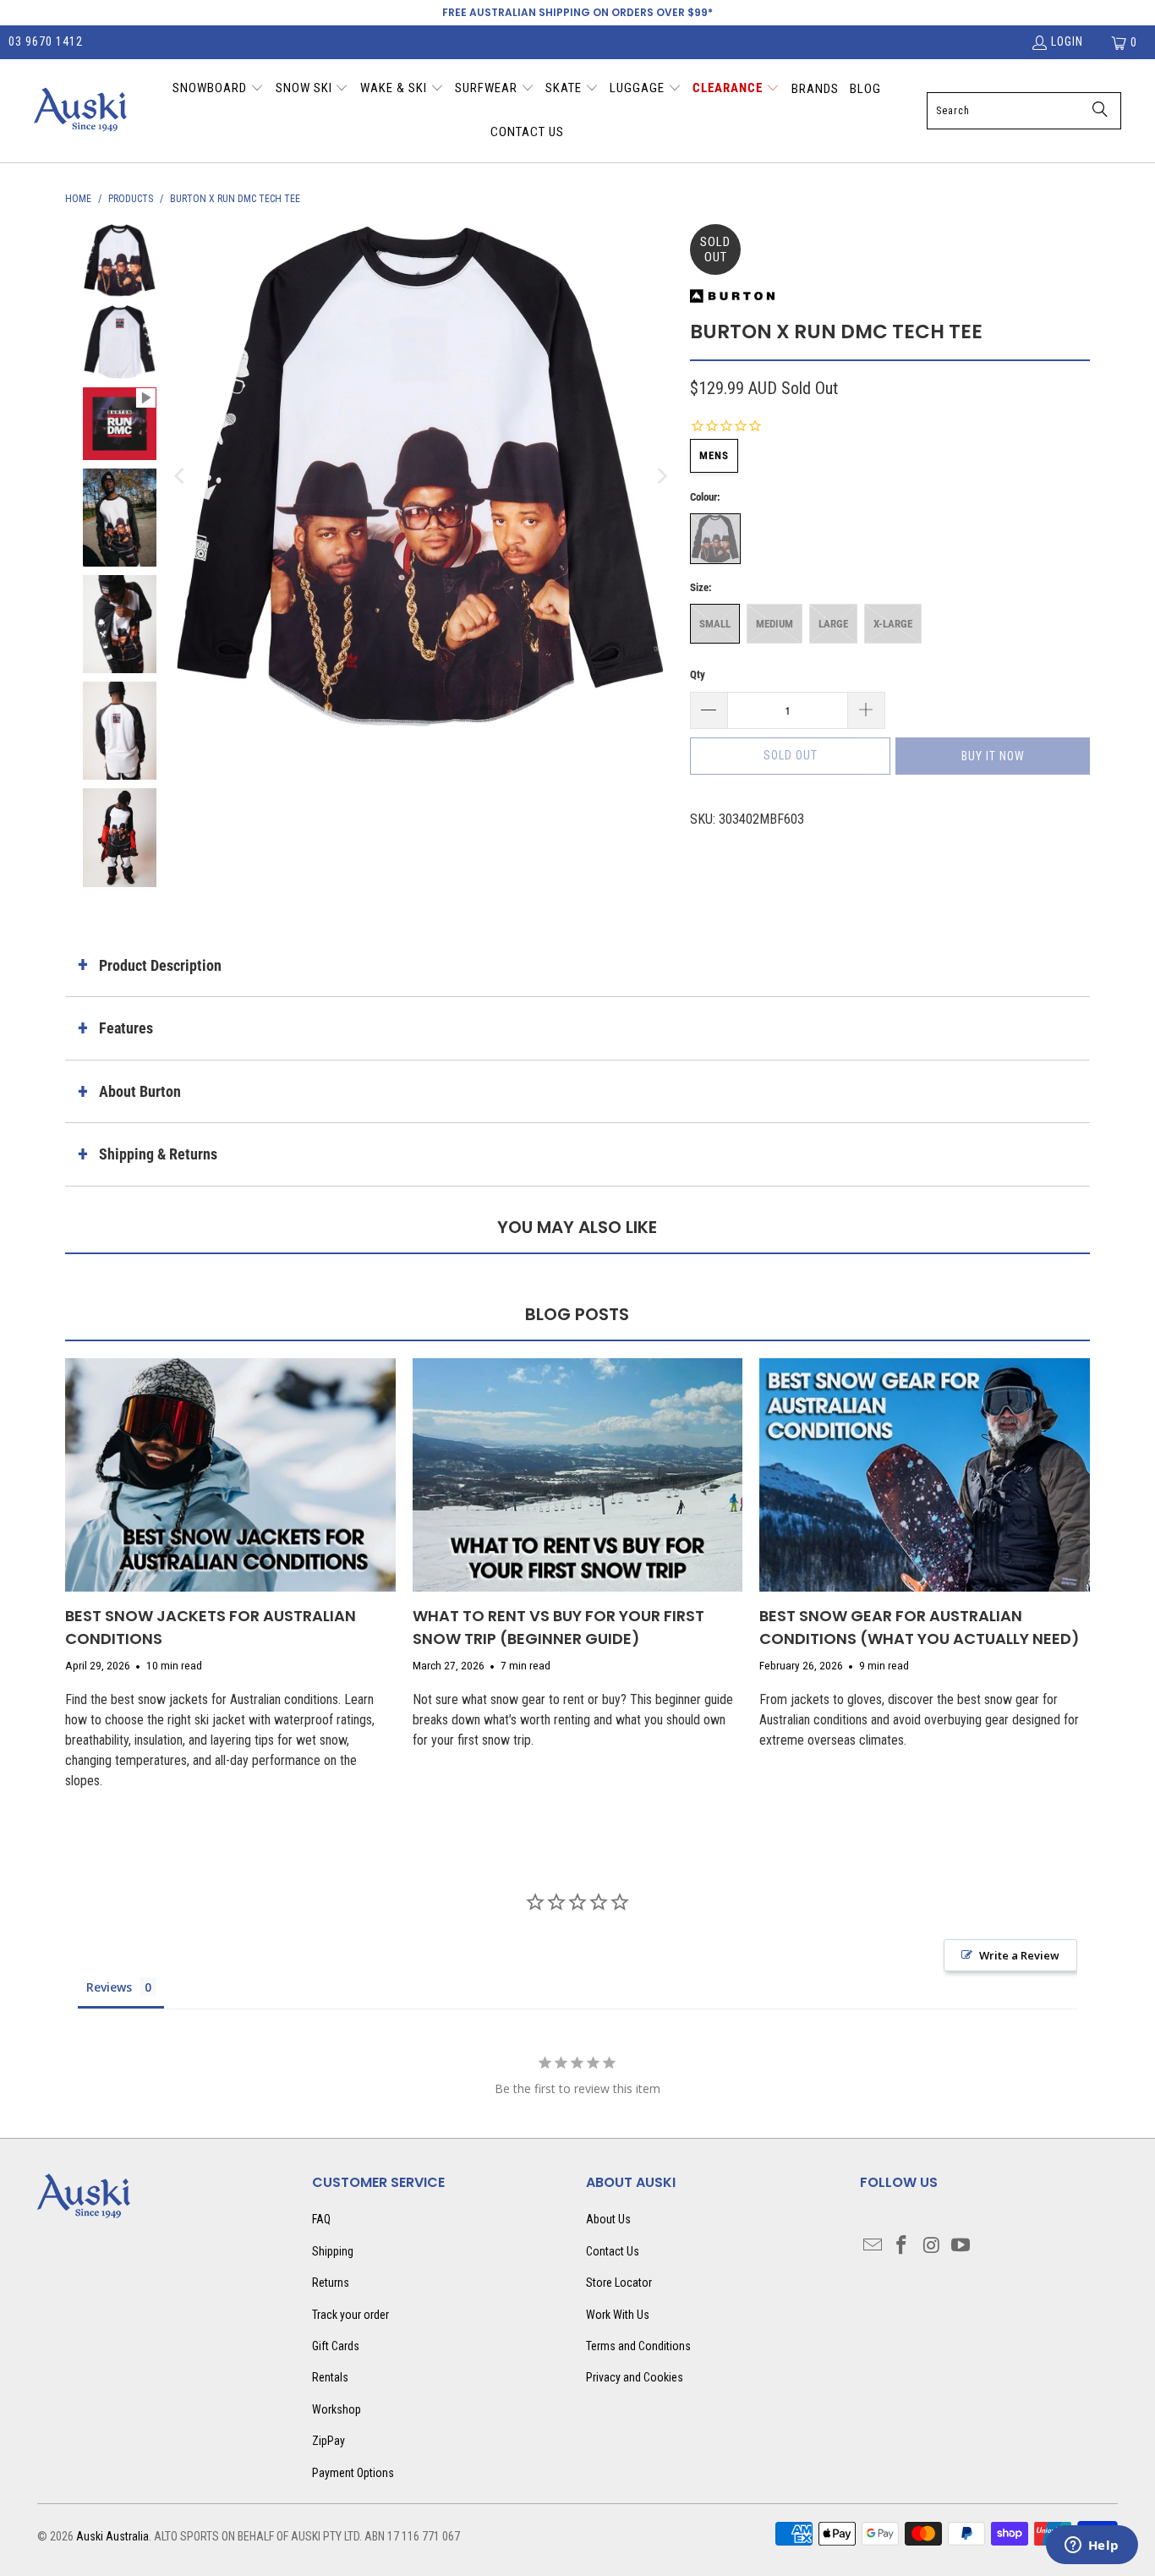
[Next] (660, 477)
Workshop (337, 2409)
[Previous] (181, 477)
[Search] (1100, 111)
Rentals (330, 2377)
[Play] (421, 477)
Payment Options (353, 2473)
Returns (331, 2283)
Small (715, 624)
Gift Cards (336, 2346)
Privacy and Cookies (635, 2377)
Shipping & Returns (158, 1154)
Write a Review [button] (1019, 1955)
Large (833, 624)
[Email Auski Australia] (873, 2246)
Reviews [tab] (109, 1987)
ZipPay (328, 2441)
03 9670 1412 (46, 41)
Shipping (333, 2251)
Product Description (160, 965)
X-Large (893, 624)
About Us (608, 2219)
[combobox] (1024, 111)
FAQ (321, 2219)
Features (126, 1028)
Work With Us (618, 2315)
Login (1067, 41)
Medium (775, 624)
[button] (218, 90)
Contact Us (613, 2251)
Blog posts (577, 1314)
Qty (698, 674)
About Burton (140, 1091)
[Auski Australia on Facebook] (902, 2246)
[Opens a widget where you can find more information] (1092, 2546)
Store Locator (619, 2283)
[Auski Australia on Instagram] (932, 2246)
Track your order (350, 2315)
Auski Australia (112, 2536)
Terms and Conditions (638, 2346)
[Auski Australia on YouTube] (961, 2246)
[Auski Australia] (80, 111)
